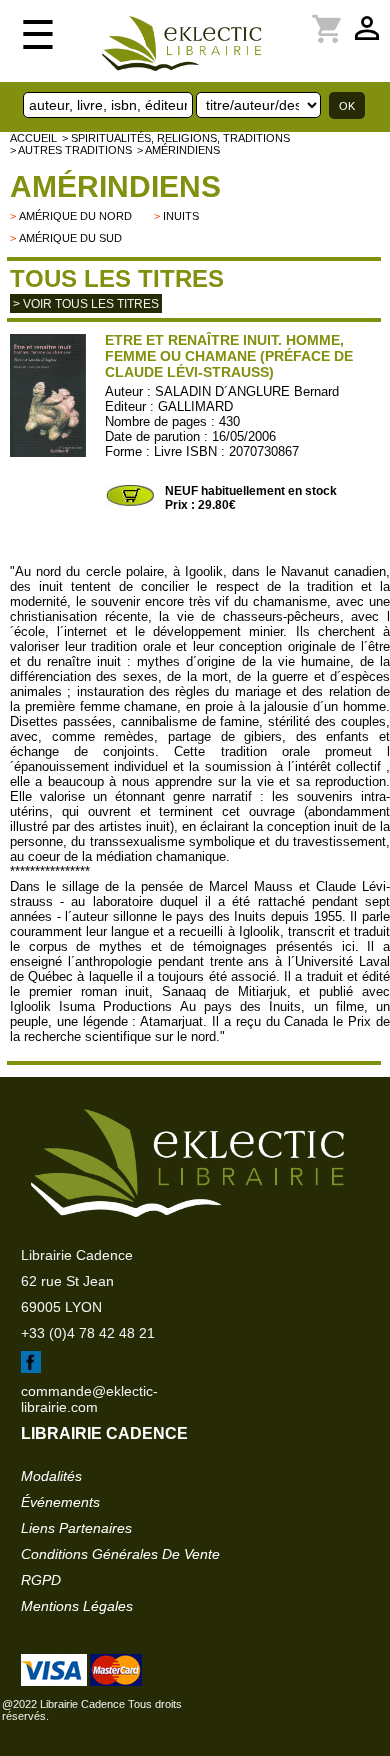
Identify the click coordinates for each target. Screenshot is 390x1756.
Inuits (181, 216)
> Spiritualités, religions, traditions (176, 138)
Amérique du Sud (70, 238)
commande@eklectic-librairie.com (89, 1399)
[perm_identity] (291, 17)
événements (60, 1502)
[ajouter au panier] (130, 504)
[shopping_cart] (303, 17)
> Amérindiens (178, 150)
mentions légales (77, 1606)
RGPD (41, 1580)
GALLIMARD (195, 406)
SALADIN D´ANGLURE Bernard (247, 391)
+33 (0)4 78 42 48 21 (88, 1333)
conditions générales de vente (120, 1554)
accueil (33, 138)
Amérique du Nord (75, 216)
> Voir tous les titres (86, 304)
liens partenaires (76, 1528)
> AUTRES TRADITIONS (71, 150)
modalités (51, 1476)
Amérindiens (115, 186)
